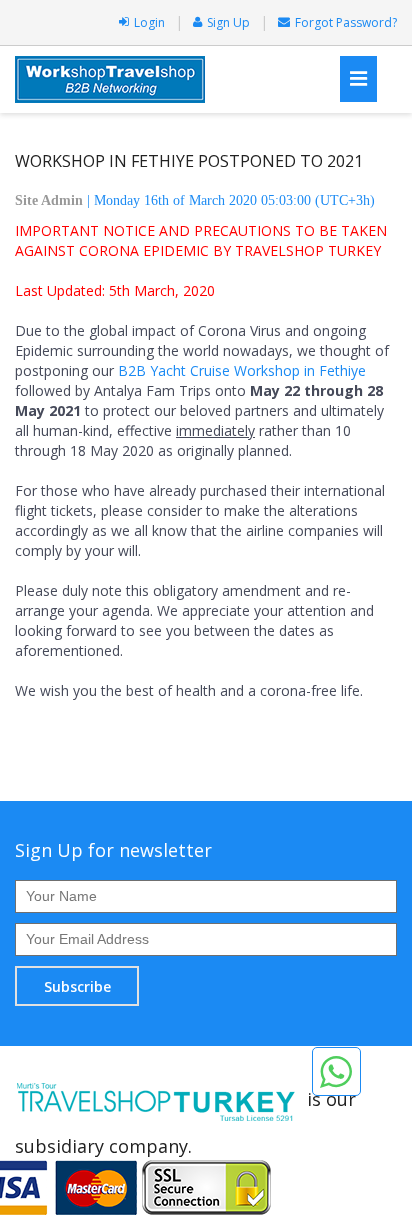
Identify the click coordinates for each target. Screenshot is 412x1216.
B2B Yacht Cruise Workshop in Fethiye (242, 370)
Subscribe (77, 986)
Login (149, 22)
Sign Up (228, 22)
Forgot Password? (346, 22)
